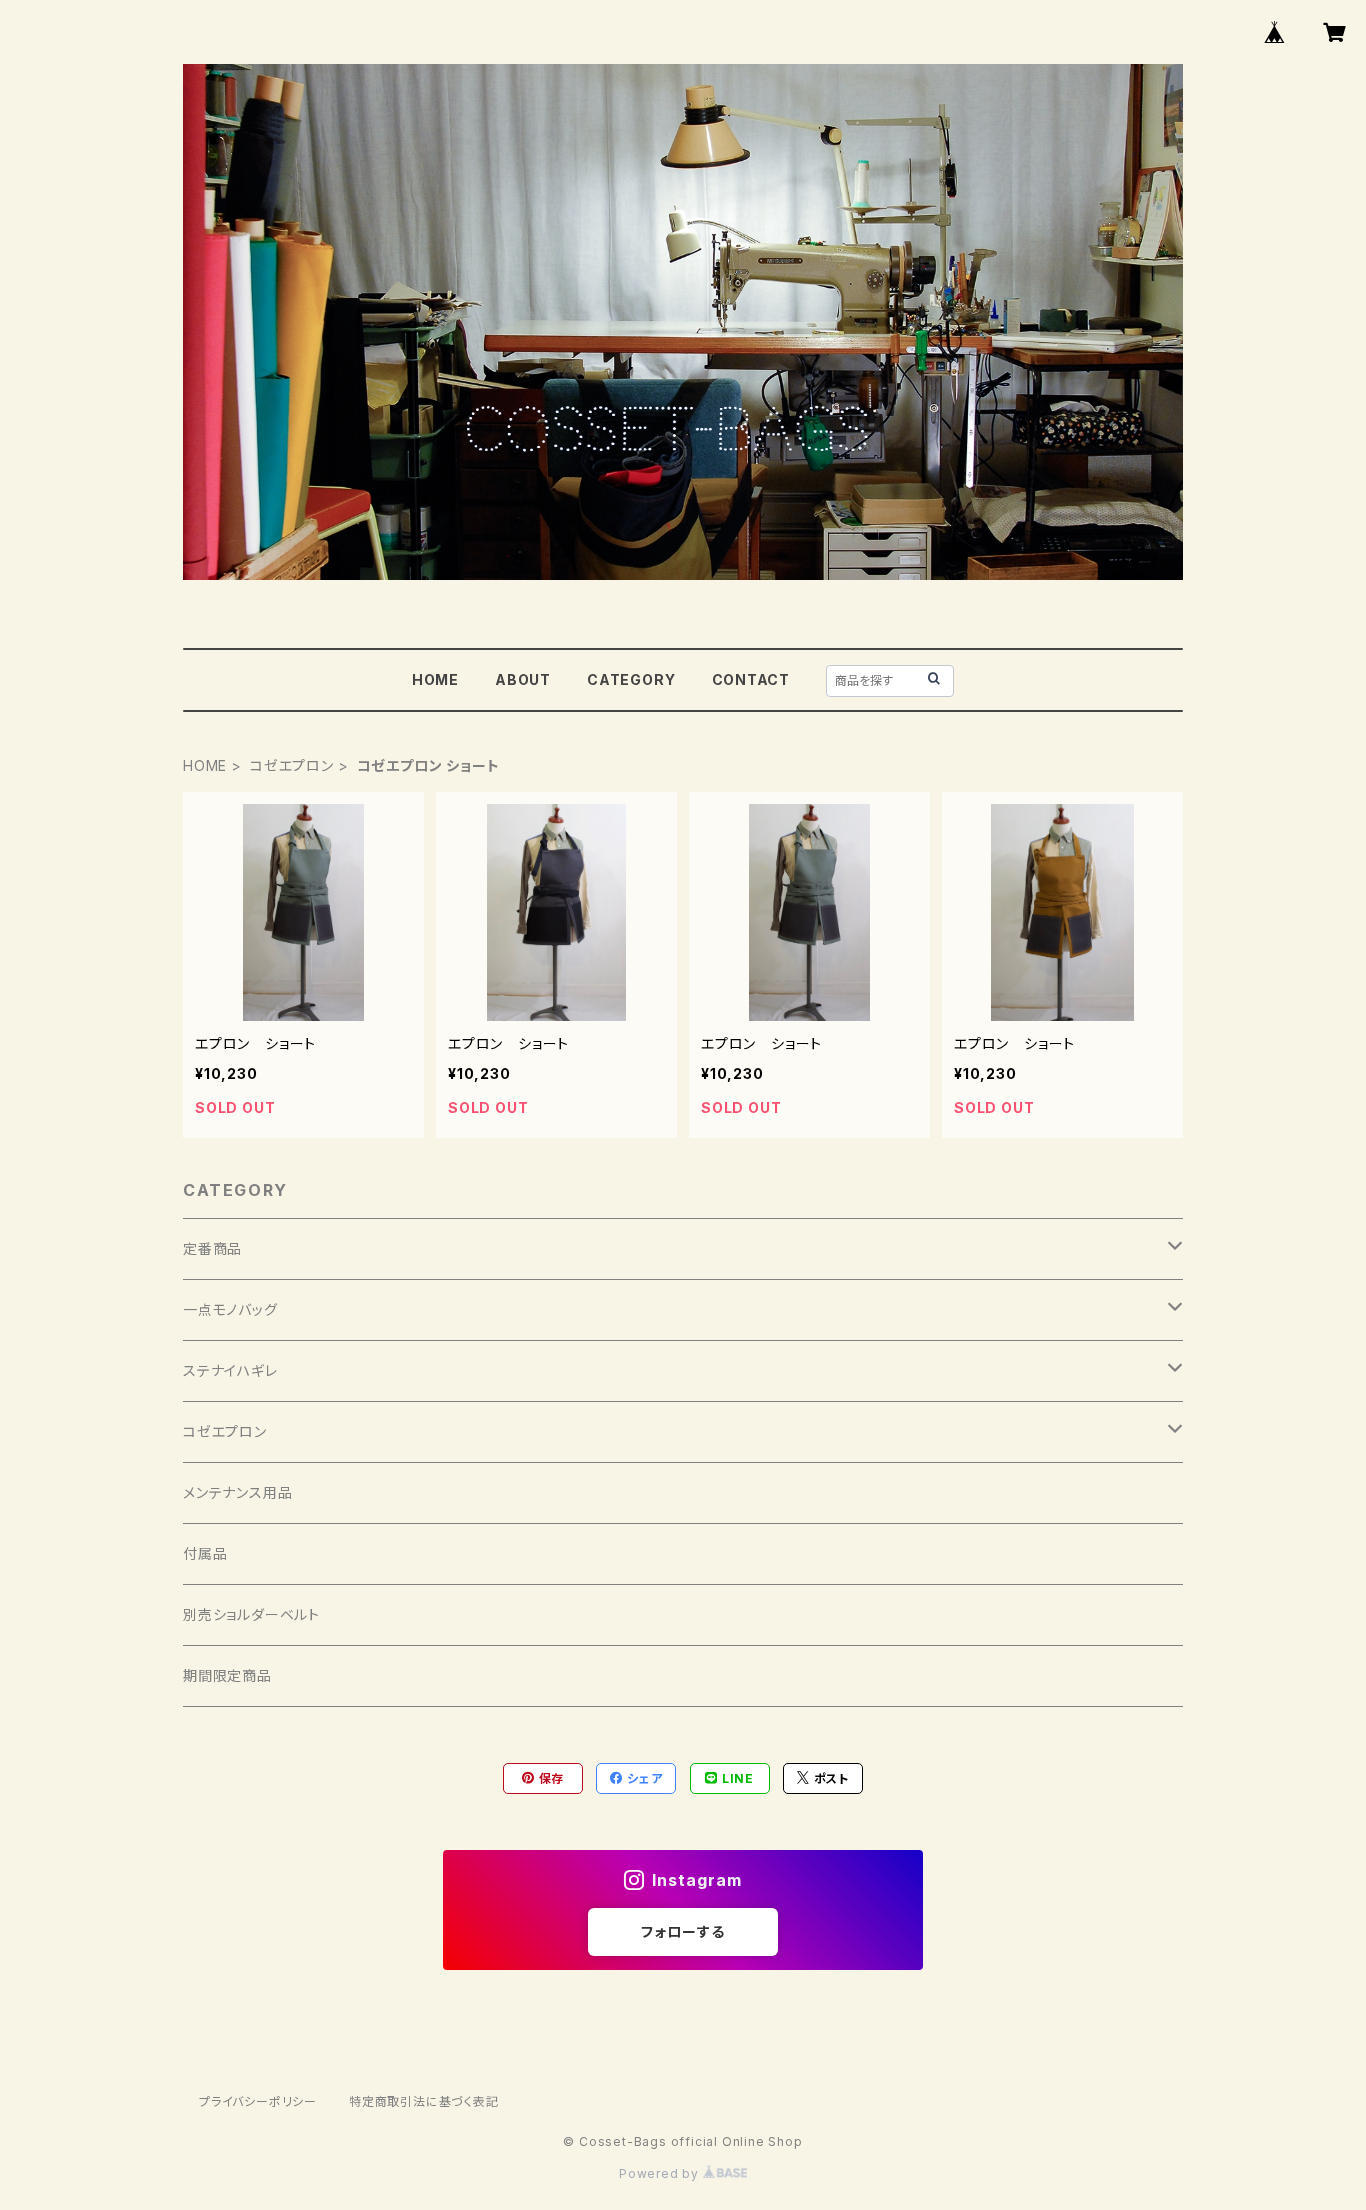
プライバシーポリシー (258, 2101)
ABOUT (523, 679)
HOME (435, 679)
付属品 (205, 1553)
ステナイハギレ (230, 1370)
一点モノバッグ (230, 1309)
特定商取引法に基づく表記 (424, 2101)
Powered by (661, 2173)
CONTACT (751, 679)
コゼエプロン (292, 765)
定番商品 (212, 1248)
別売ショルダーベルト (251, 1614)
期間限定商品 (227, 1675)
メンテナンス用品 (237, 1492)
